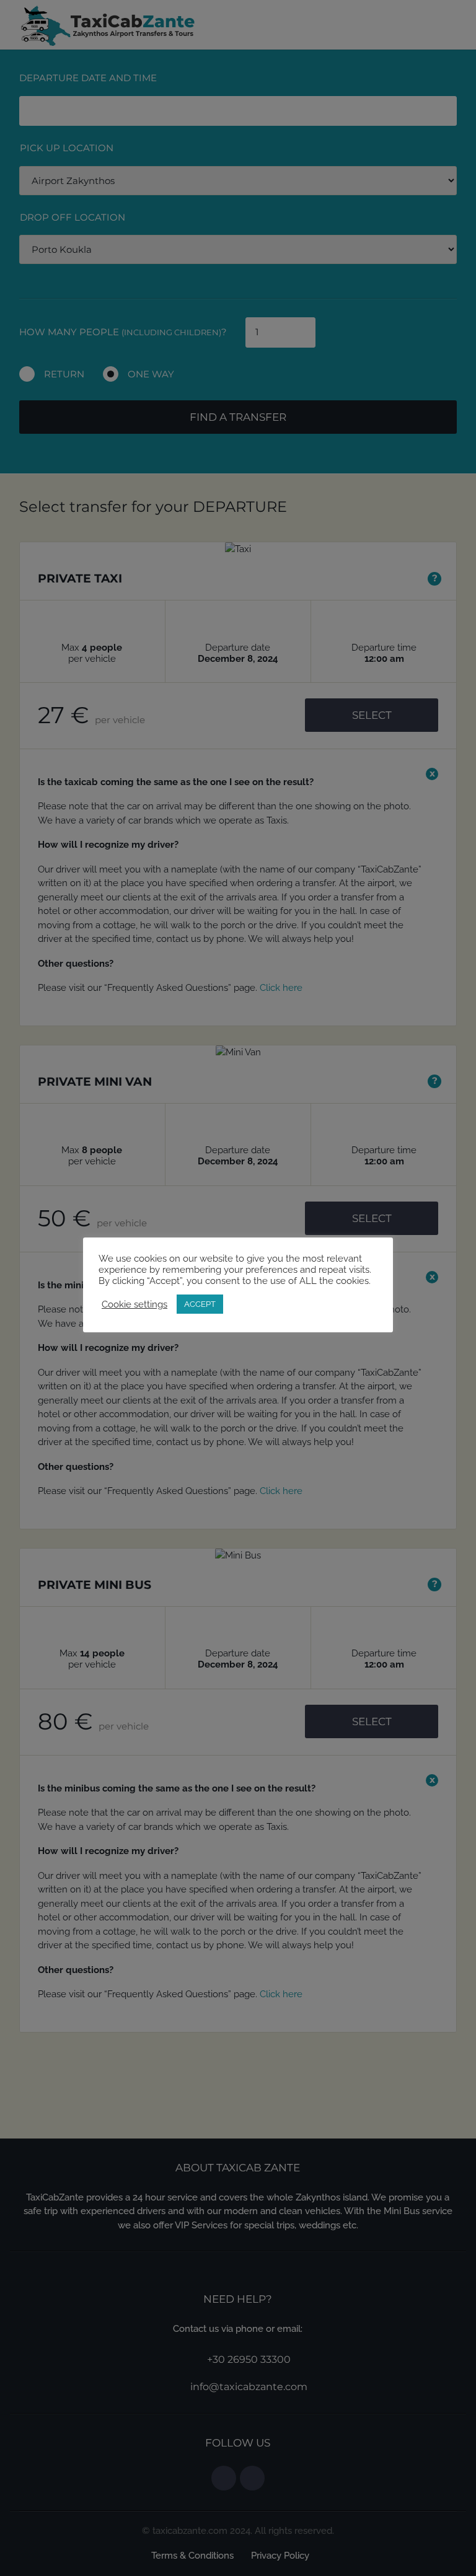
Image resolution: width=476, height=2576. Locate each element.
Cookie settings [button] (134, 1304)
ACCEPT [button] (200, 1304)
